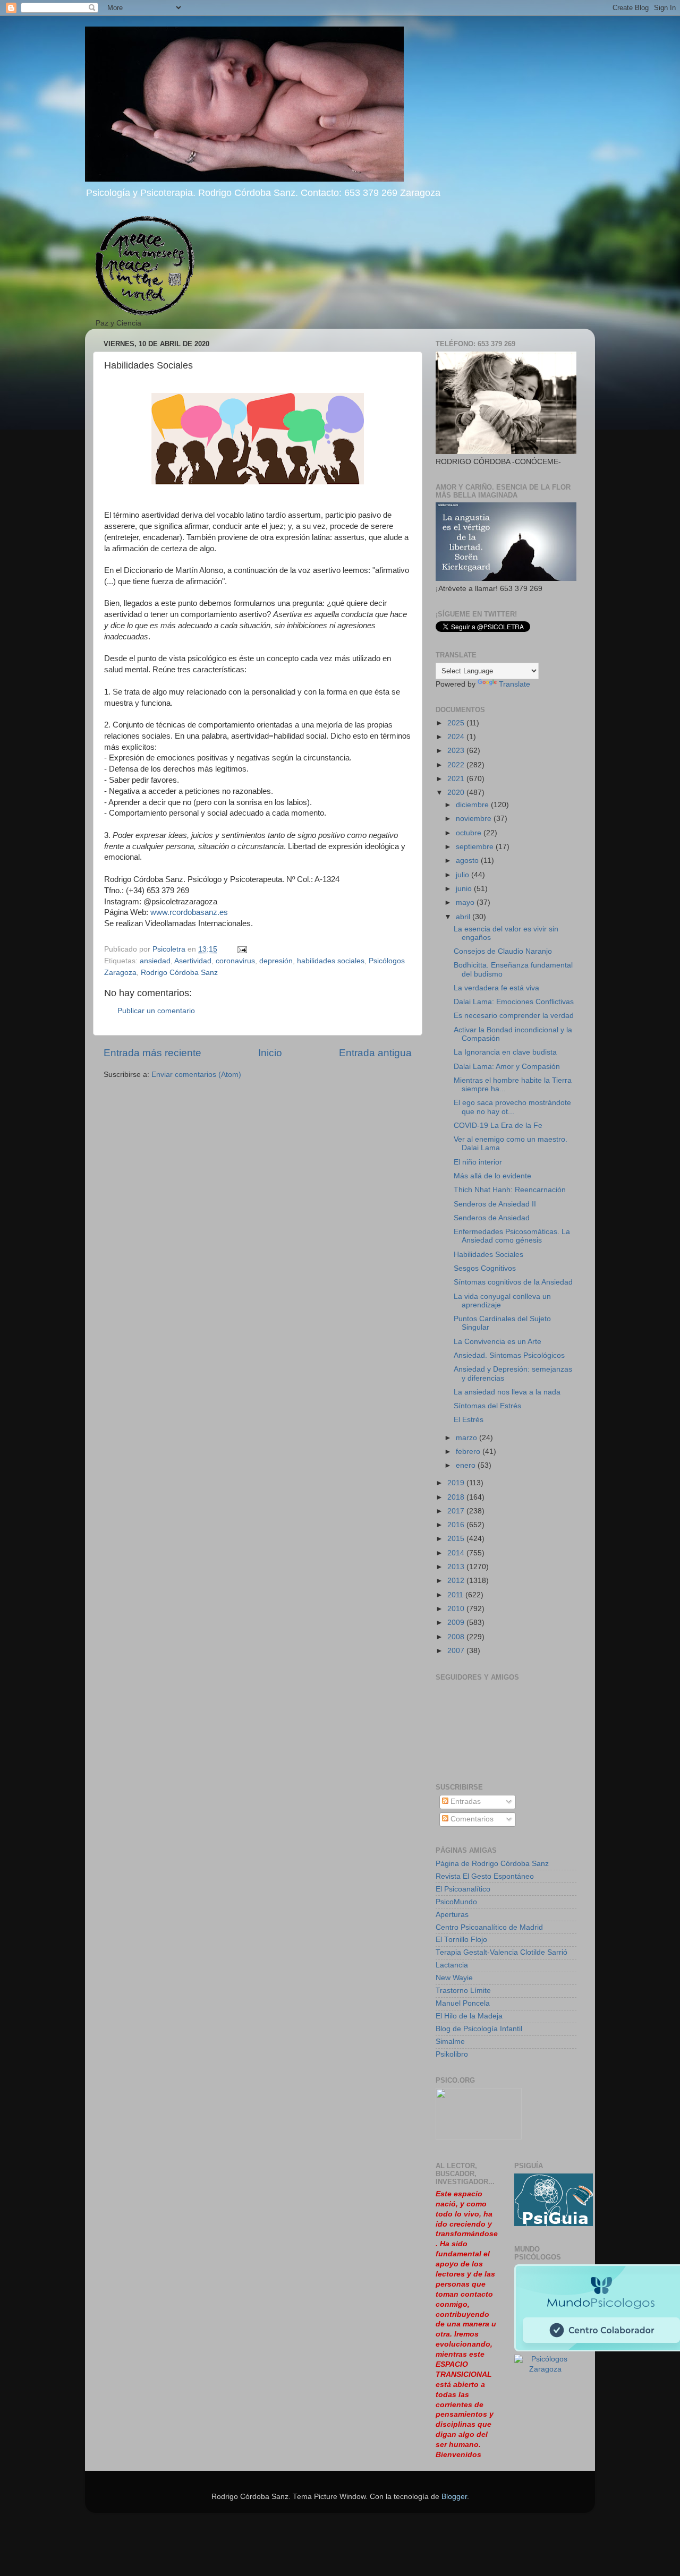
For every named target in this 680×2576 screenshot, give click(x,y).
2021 (457, 779)
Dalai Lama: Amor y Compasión (507, 1067)
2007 (457, 1651)
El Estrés (469, 1420)
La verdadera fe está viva (496, 988)
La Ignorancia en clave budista (505, 1052)
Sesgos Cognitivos (485, 1268)
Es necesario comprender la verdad (514, 1016)
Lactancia (452, 1965)
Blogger (454, 2497)
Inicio (270, 1053)
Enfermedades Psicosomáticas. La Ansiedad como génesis (512, 1236)
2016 (457, 1525)
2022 (457, 765)
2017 (457, 1511)
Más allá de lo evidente (492, 1176)
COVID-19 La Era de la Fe (498, 1126)
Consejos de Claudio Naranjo (503, 951)
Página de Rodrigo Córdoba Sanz (492, 1864)
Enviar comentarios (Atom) (196, 1075)
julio (464, 875)
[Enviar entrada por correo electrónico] (241, 949)
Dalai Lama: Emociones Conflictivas (514, 1002)
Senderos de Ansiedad (492, 1218)
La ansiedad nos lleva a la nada (507, 1392)
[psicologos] (479, 2137)
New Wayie (454, 1978)
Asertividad (193, 961)
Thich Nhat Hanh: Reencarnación (510, 1190)
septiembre (476, 847)
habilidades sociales (331, 961)
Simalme (450, 2042)
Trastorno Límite (463, 1991)
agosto (468, 861)
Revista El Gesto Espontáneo (485, 1876)
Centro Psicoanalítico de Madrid (489, 1927)
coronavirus (235, 961)
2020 (457, 793)
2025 (457, 723)
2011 (456, 1595)
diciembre (473, 805)
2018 (457, 1497)
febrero (469, 1452)
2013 (457, 1567)
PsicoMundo (456, 1902)
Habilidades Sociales (488, 1255)
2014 (457, 1553)
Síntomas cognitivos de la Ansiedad (513, 1282)
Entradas (465, 1802)
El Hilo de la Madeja (469, 2016)
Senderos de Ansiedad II (495, 1204)
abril (464, 917)
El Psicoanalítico (463, 1889)
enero (467, 1465)
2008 (457, 1637)
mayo (466, 902)
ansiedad (155, 961)
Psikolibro (452, 2054)
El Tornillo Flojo (461, 1940)
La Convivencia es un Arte (498, 1342)
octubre (470, 833)
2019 (457, 1483)
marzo (467, 1438)
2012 (457, 1581)
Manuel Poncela (463, 2003)
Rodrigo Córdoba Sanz (179, 973)
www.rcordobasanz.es (189, 912)
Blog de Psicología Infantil (479, 2029)
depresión (276, 961)
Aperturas (452, 1915)
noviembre (475, 819)
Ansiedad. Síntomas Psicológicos (509, 1355)
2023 (457, 751)
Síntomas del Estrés (487, 1406)
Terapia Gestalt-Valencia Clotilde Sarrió (501, 1952)
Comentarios (471, 1819)
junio (465, 889)
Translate (515, 684)
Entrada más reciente (152, 1053)
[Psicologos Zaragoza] (554, 2224)
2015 (457, 1539)
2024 (457, 737)
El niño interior (478, 1162)
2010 (457, 1609)
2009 (457, 1623)
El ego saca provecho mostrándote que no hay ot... (512, 1107)
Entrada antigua (375, 1053)
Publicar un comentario (156, 1011)
